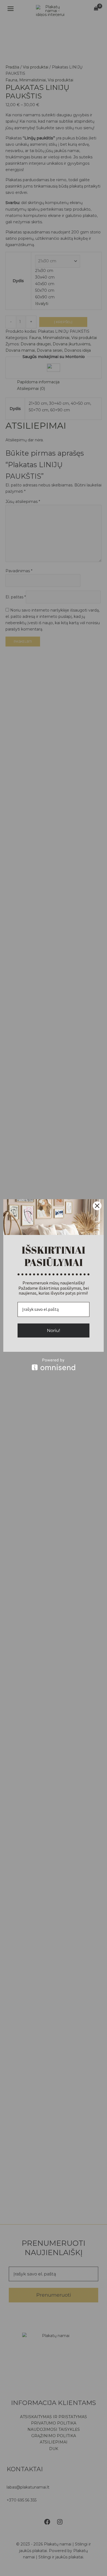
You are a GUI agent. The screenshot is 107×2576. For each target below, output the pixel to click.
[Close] (97, 1206)
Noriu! (54, 1330)
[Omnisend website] (54, 1364)
